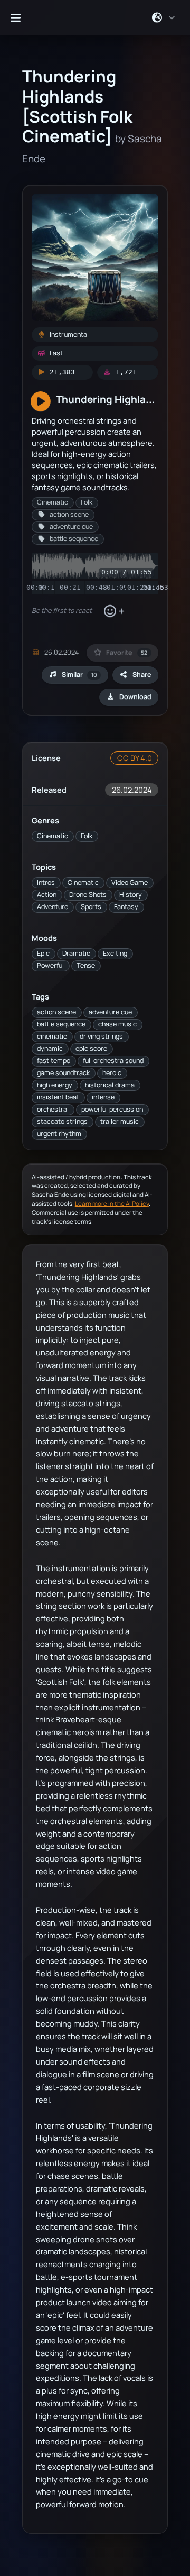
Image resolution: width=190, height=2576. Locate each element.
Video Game (130, 882)
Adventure (53, 907)
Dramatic (76, 953)
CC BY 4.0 (135, 758)
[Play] (41, 402)
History (131, 895)
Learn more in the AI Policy (112, 1203)
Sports (91, 907)
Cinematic (53, 836)
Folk (87, 836)
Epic (43, 953)
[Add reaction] (114, 611)
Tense (86, 965)
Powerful (50, 965)
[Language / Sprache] (164, 17)
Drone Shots (88, 895)
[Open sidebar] (15, 17)
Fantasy (126, 907)
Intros (46, 882)
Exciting (115, 953)
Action (47, 895)
